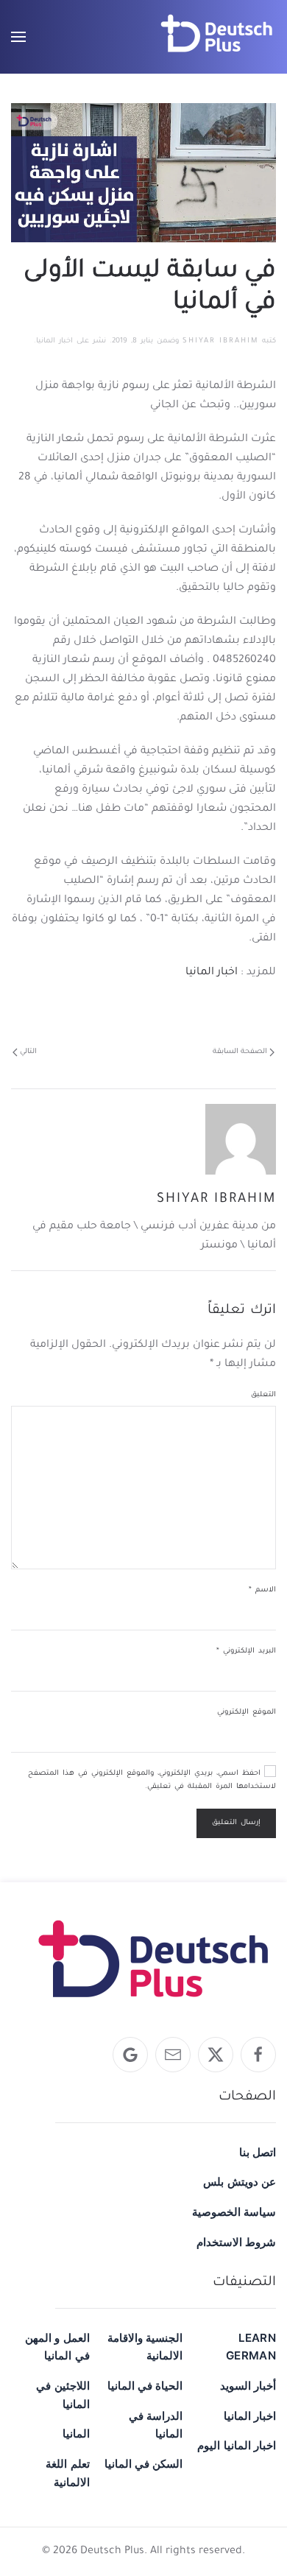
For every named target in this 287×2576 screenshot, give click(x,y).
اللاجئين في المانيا (63, 2395)
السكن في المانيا (144, 2464)
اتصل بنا (258, 2152)
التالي (28, 1052)
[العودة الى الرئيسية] (217, 37)
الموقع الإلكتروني (247, 1713)
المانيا (76, 2434)
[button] (18, 37)
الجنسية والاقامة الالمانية (145, 2347)
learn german (251, 2347)
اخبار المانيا (54, 341)
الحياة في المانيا (145, 2386)
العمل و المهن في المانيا (57, 2347)
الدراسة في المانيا (156, 2425)
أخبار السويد (248, 2386)
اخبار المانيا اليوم (237, 2445)
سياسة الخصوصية (234, 2212)
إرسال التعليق (236, 1823)
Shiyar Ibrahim (220, 341)
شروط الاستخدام (236, 2242)
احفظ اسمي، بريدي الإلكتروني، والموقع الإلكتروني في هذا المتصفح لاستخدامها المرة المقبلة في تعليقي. (152, 1780)
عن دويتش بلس (240, 2182)
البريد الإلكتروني (246, 1651)
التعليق (263, 1395)
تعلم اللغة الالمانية (67, 2473)
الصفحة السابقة (240, 1052)
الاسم (262, 1590)
